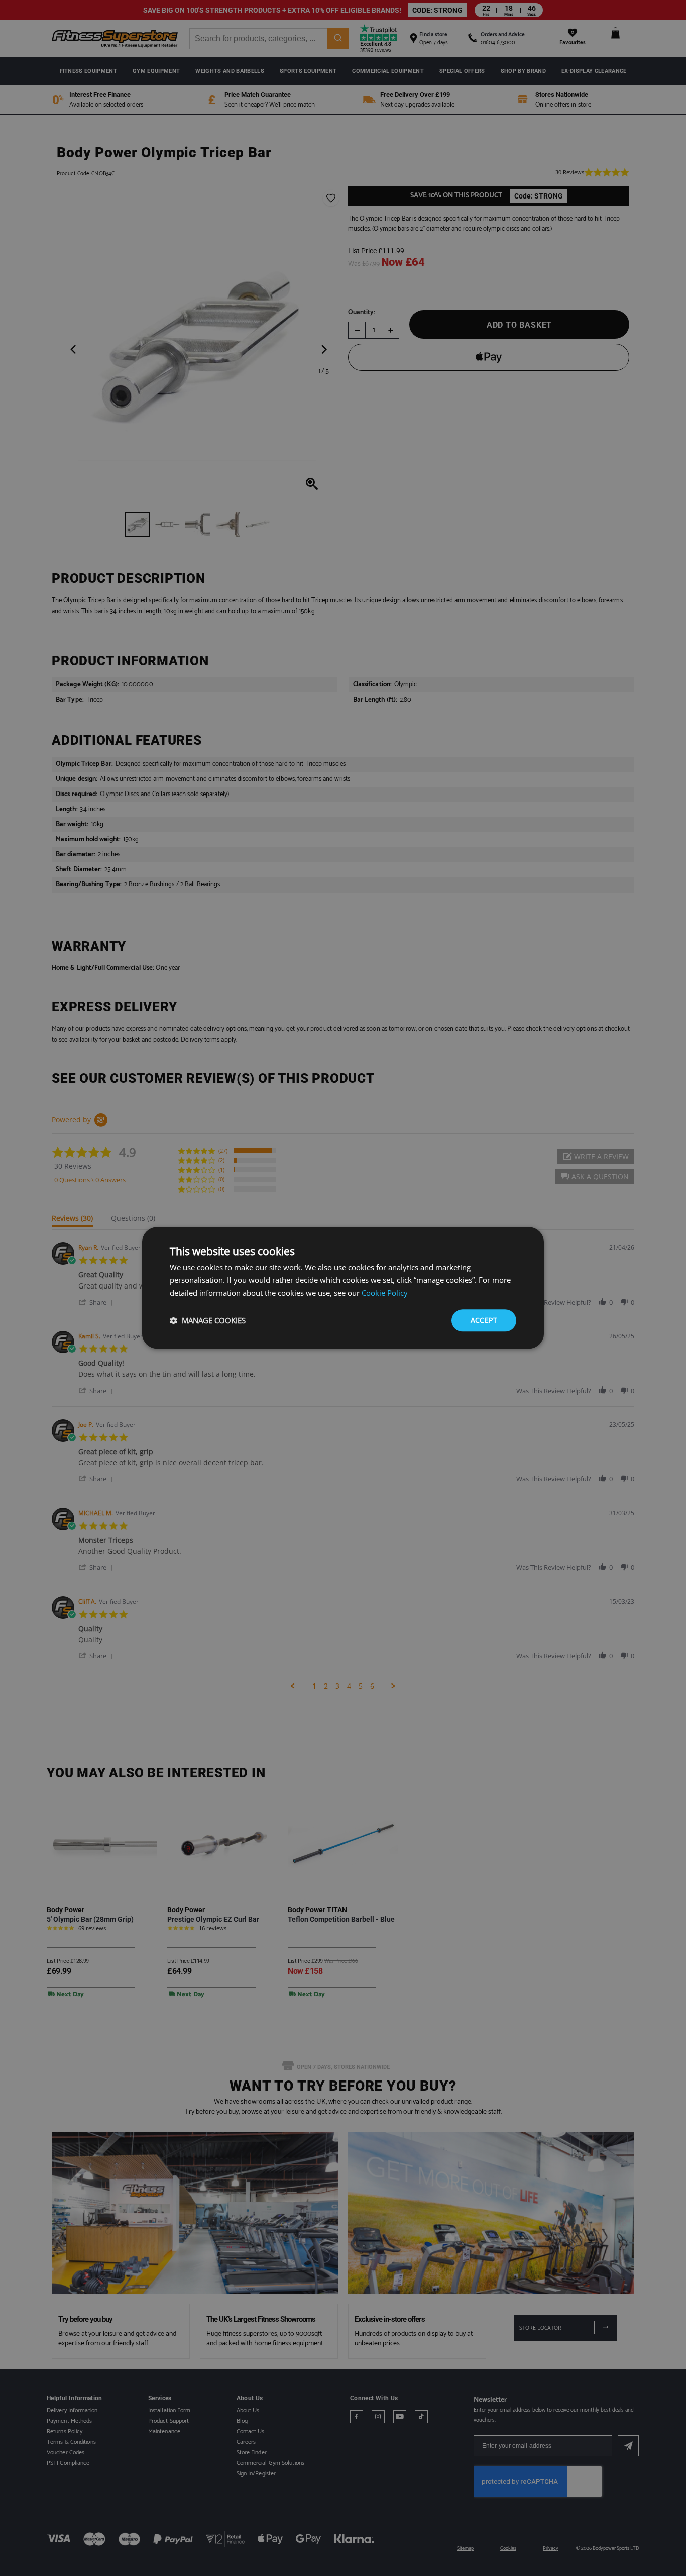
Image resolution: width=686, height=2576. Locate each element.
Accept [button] (484, 1320)
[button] (208, 1320)
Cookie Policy (385, 1293)
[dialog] (343, 1288)
